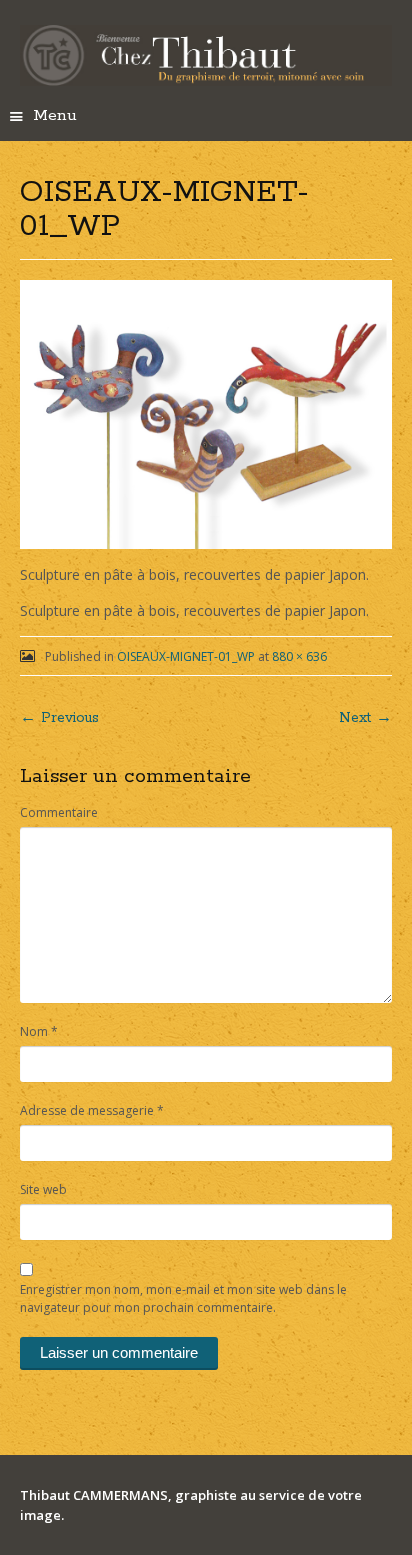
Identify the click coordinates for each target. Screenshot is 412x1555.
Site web (43, 1189)
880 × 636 (299, 656)
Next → (365, 718)
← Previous (59, 718)
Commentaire (59, 812)
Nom (39, 1031)
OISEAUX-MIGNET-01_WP (186, 656)
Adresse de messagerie (92, 1110)
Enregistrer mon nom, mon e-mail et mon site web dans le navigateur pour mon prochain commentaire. (183, 1298)
